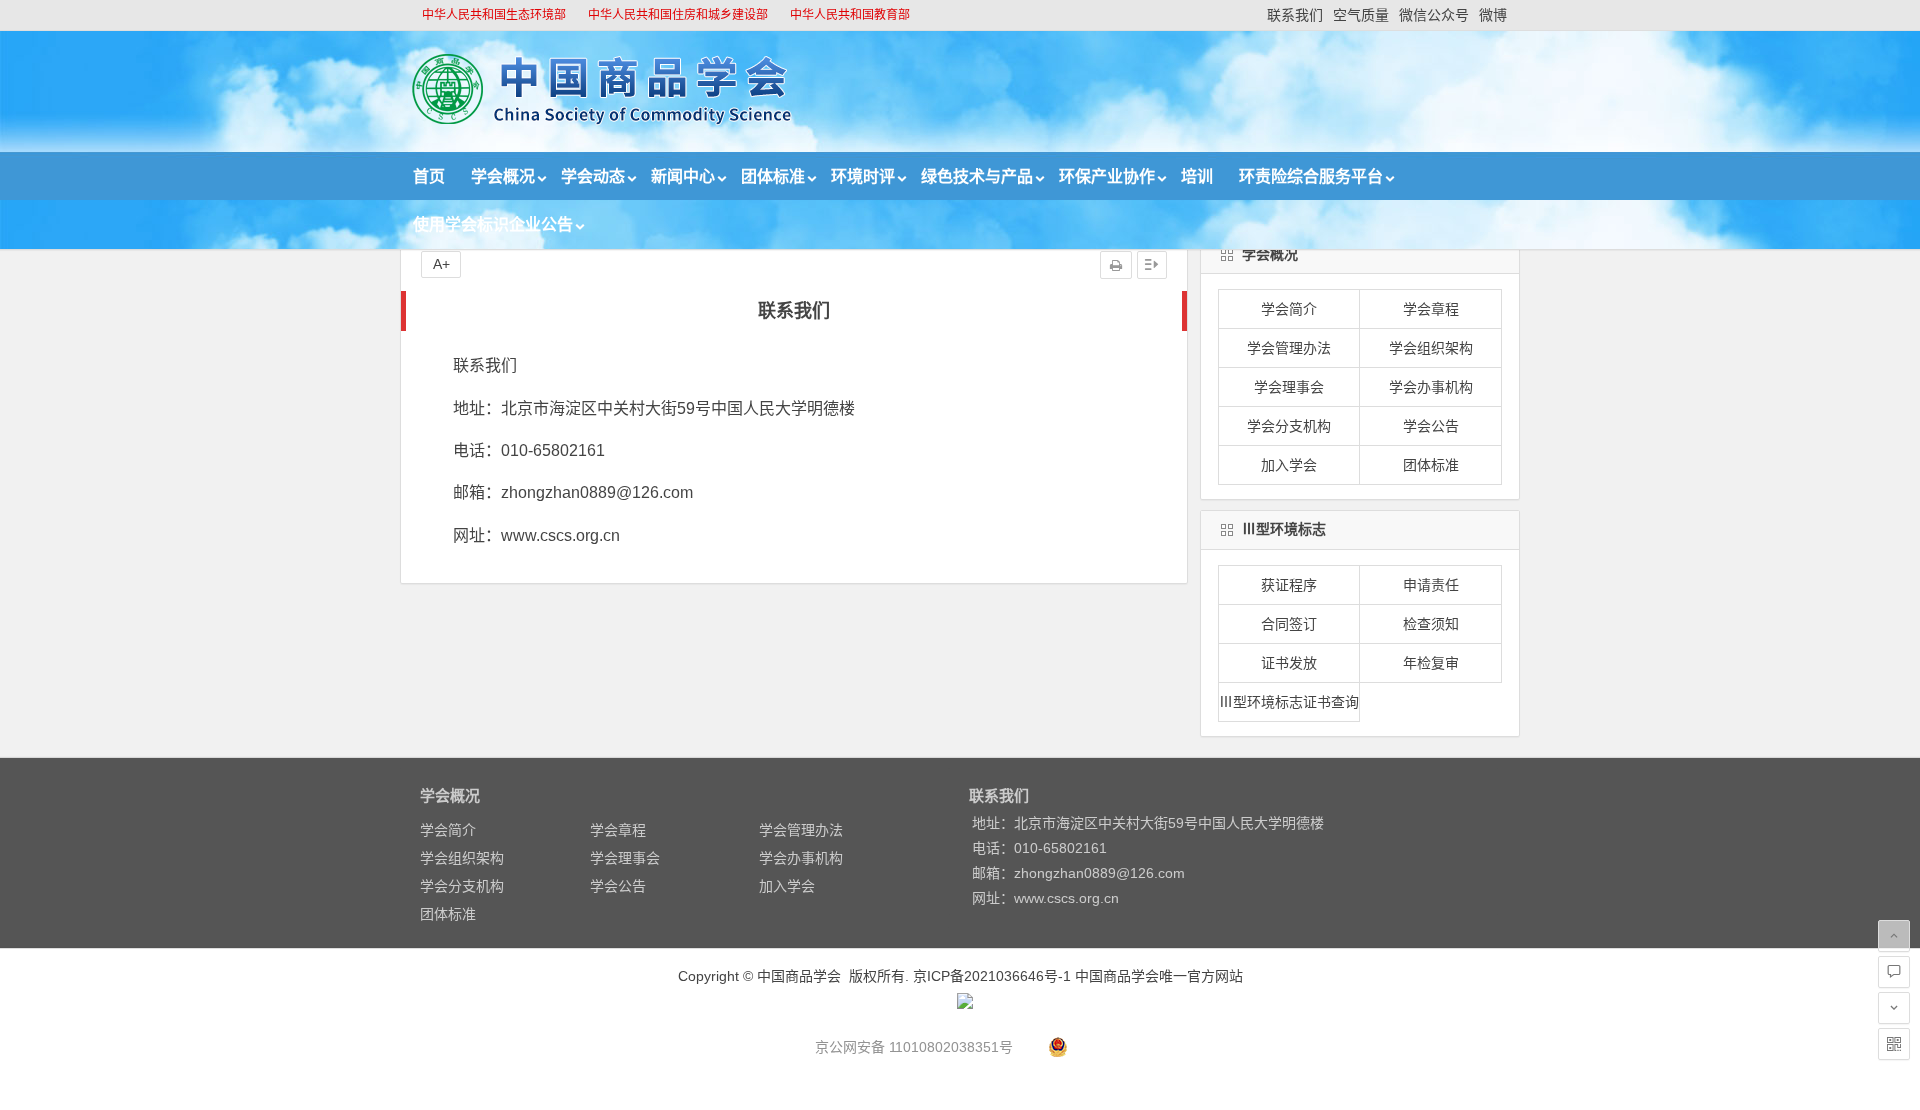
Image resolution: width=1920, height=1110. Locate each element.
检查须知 (1431, 624)
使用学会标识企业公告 (493, 224)
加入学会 (1289, 465)
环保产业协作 (1107, 176)
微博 (1493, 15)
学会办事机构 (1431, 387)
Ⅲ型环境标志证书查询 (1289, 702)
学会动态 (593, 176)
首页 (429, 176)
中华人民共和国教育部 (850, 15)
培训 (1197, 176)
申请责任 (1431, 585)
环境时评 (863, 176)
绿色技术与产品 (977, 176)
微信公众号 (1434, 15)
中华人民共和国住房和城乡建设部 (678, 15)
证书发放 (1289, 663)
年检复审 (1431, 663)
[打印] (1116, 265)
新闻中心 (683, 176)
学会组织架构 (1431, 348)
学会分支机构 (1289, 426)
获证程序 (1289, 585)
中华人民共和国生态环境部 (494, 15)
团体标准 (773, 176)
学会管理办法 (1289, 348)
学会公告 (1431, 426)
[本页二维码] (1894, 1044)
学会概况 (503, 176)
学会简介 (1289, 309)
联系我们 (1295, 15)
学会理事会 (1289, 387)
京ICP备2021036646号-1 (992, 976)
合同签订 (1289, 624)
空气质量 (1361, 15)
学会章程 (1431, 309)
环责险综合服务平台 (1311, 176)
